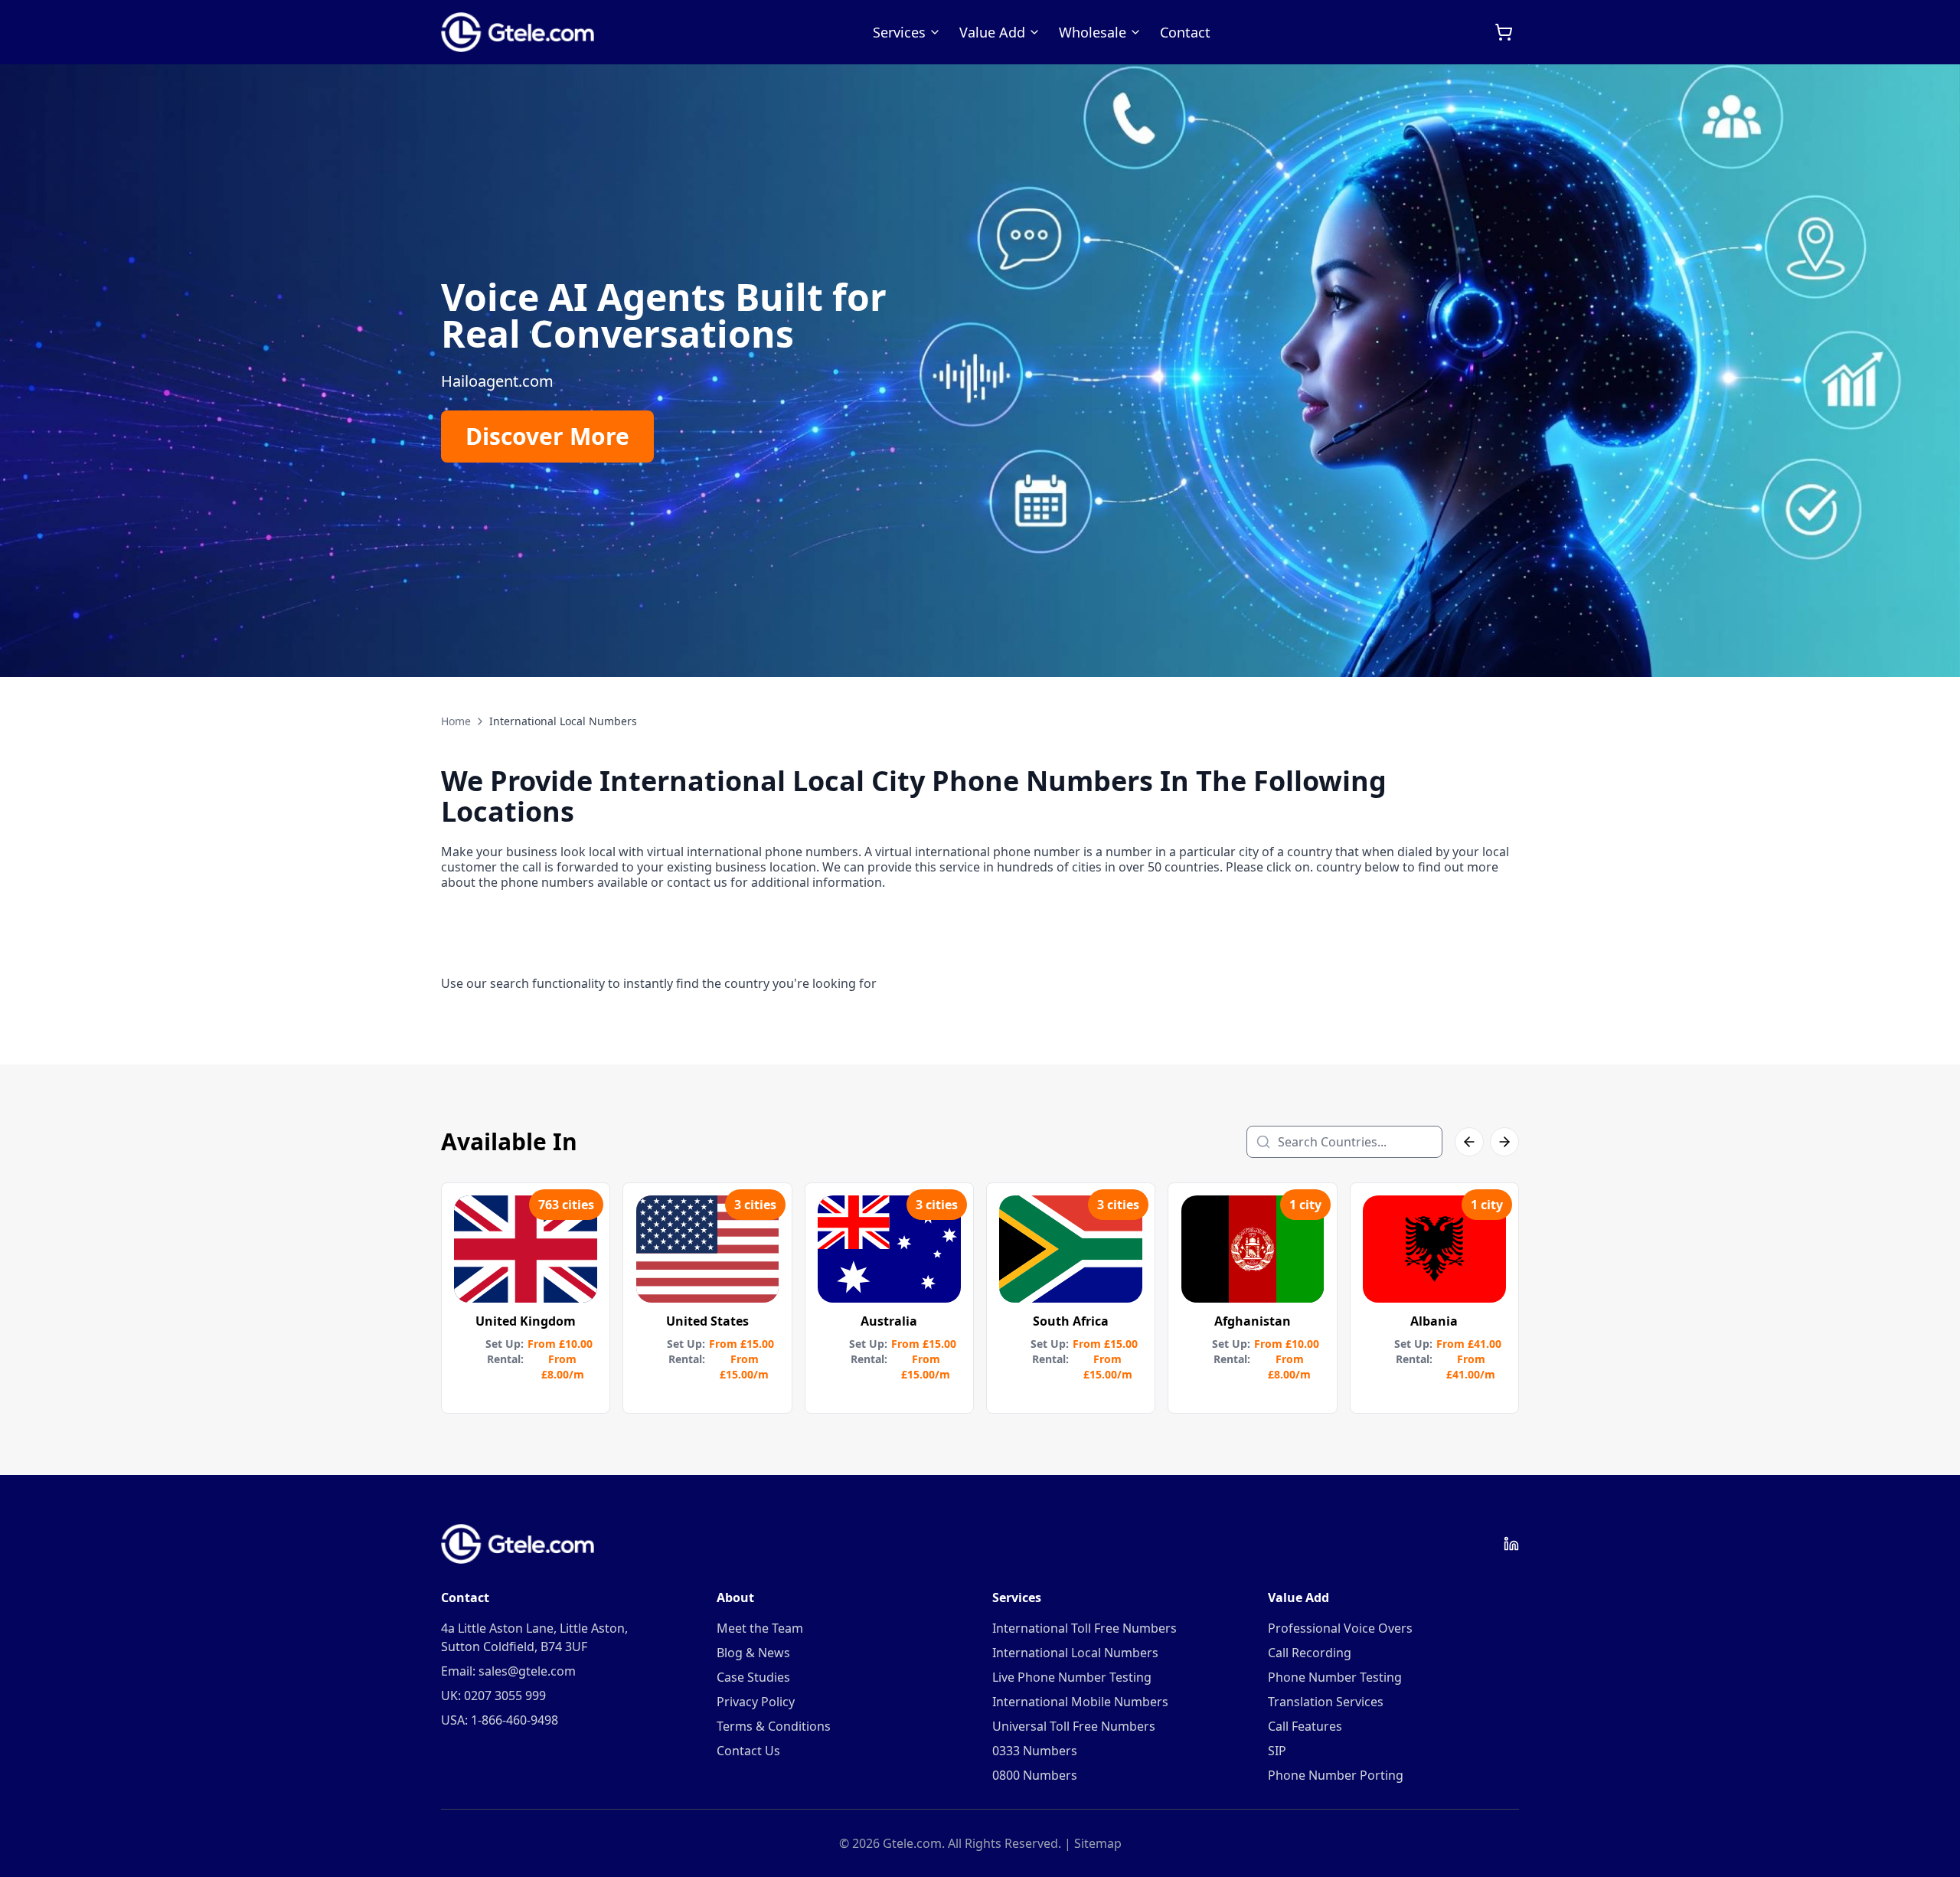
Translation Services (1326, 1702)
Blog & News (753, 1653)
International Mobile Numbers (1080, 1702)
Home (456, 721)
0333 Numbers (1035, 1751)
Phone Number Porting (1336, 1775)
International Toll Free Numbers (1085, 1628)
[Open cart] (1504, 32)
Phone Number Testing (1335, 1677)
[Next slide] (1929, 371)
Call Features (1305, 1726)
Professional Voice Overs (1340, 1628)
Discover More (547, 436)
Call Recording (1310, 1653)
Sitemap (1098, 1843)
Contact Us (748, 1751)
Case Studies (753, 1677)
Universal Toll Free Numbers (1074, 1726)
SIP (1277, 1751)
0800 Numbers (1035, 1775)
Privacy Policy (756, 1702)
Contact (1185, 32)
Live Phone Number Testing (1072, 1677)
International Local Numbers (1075, 1653)
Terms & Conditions (774, 1726)
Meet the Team (760, 1628)
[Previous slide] (31, 371)
